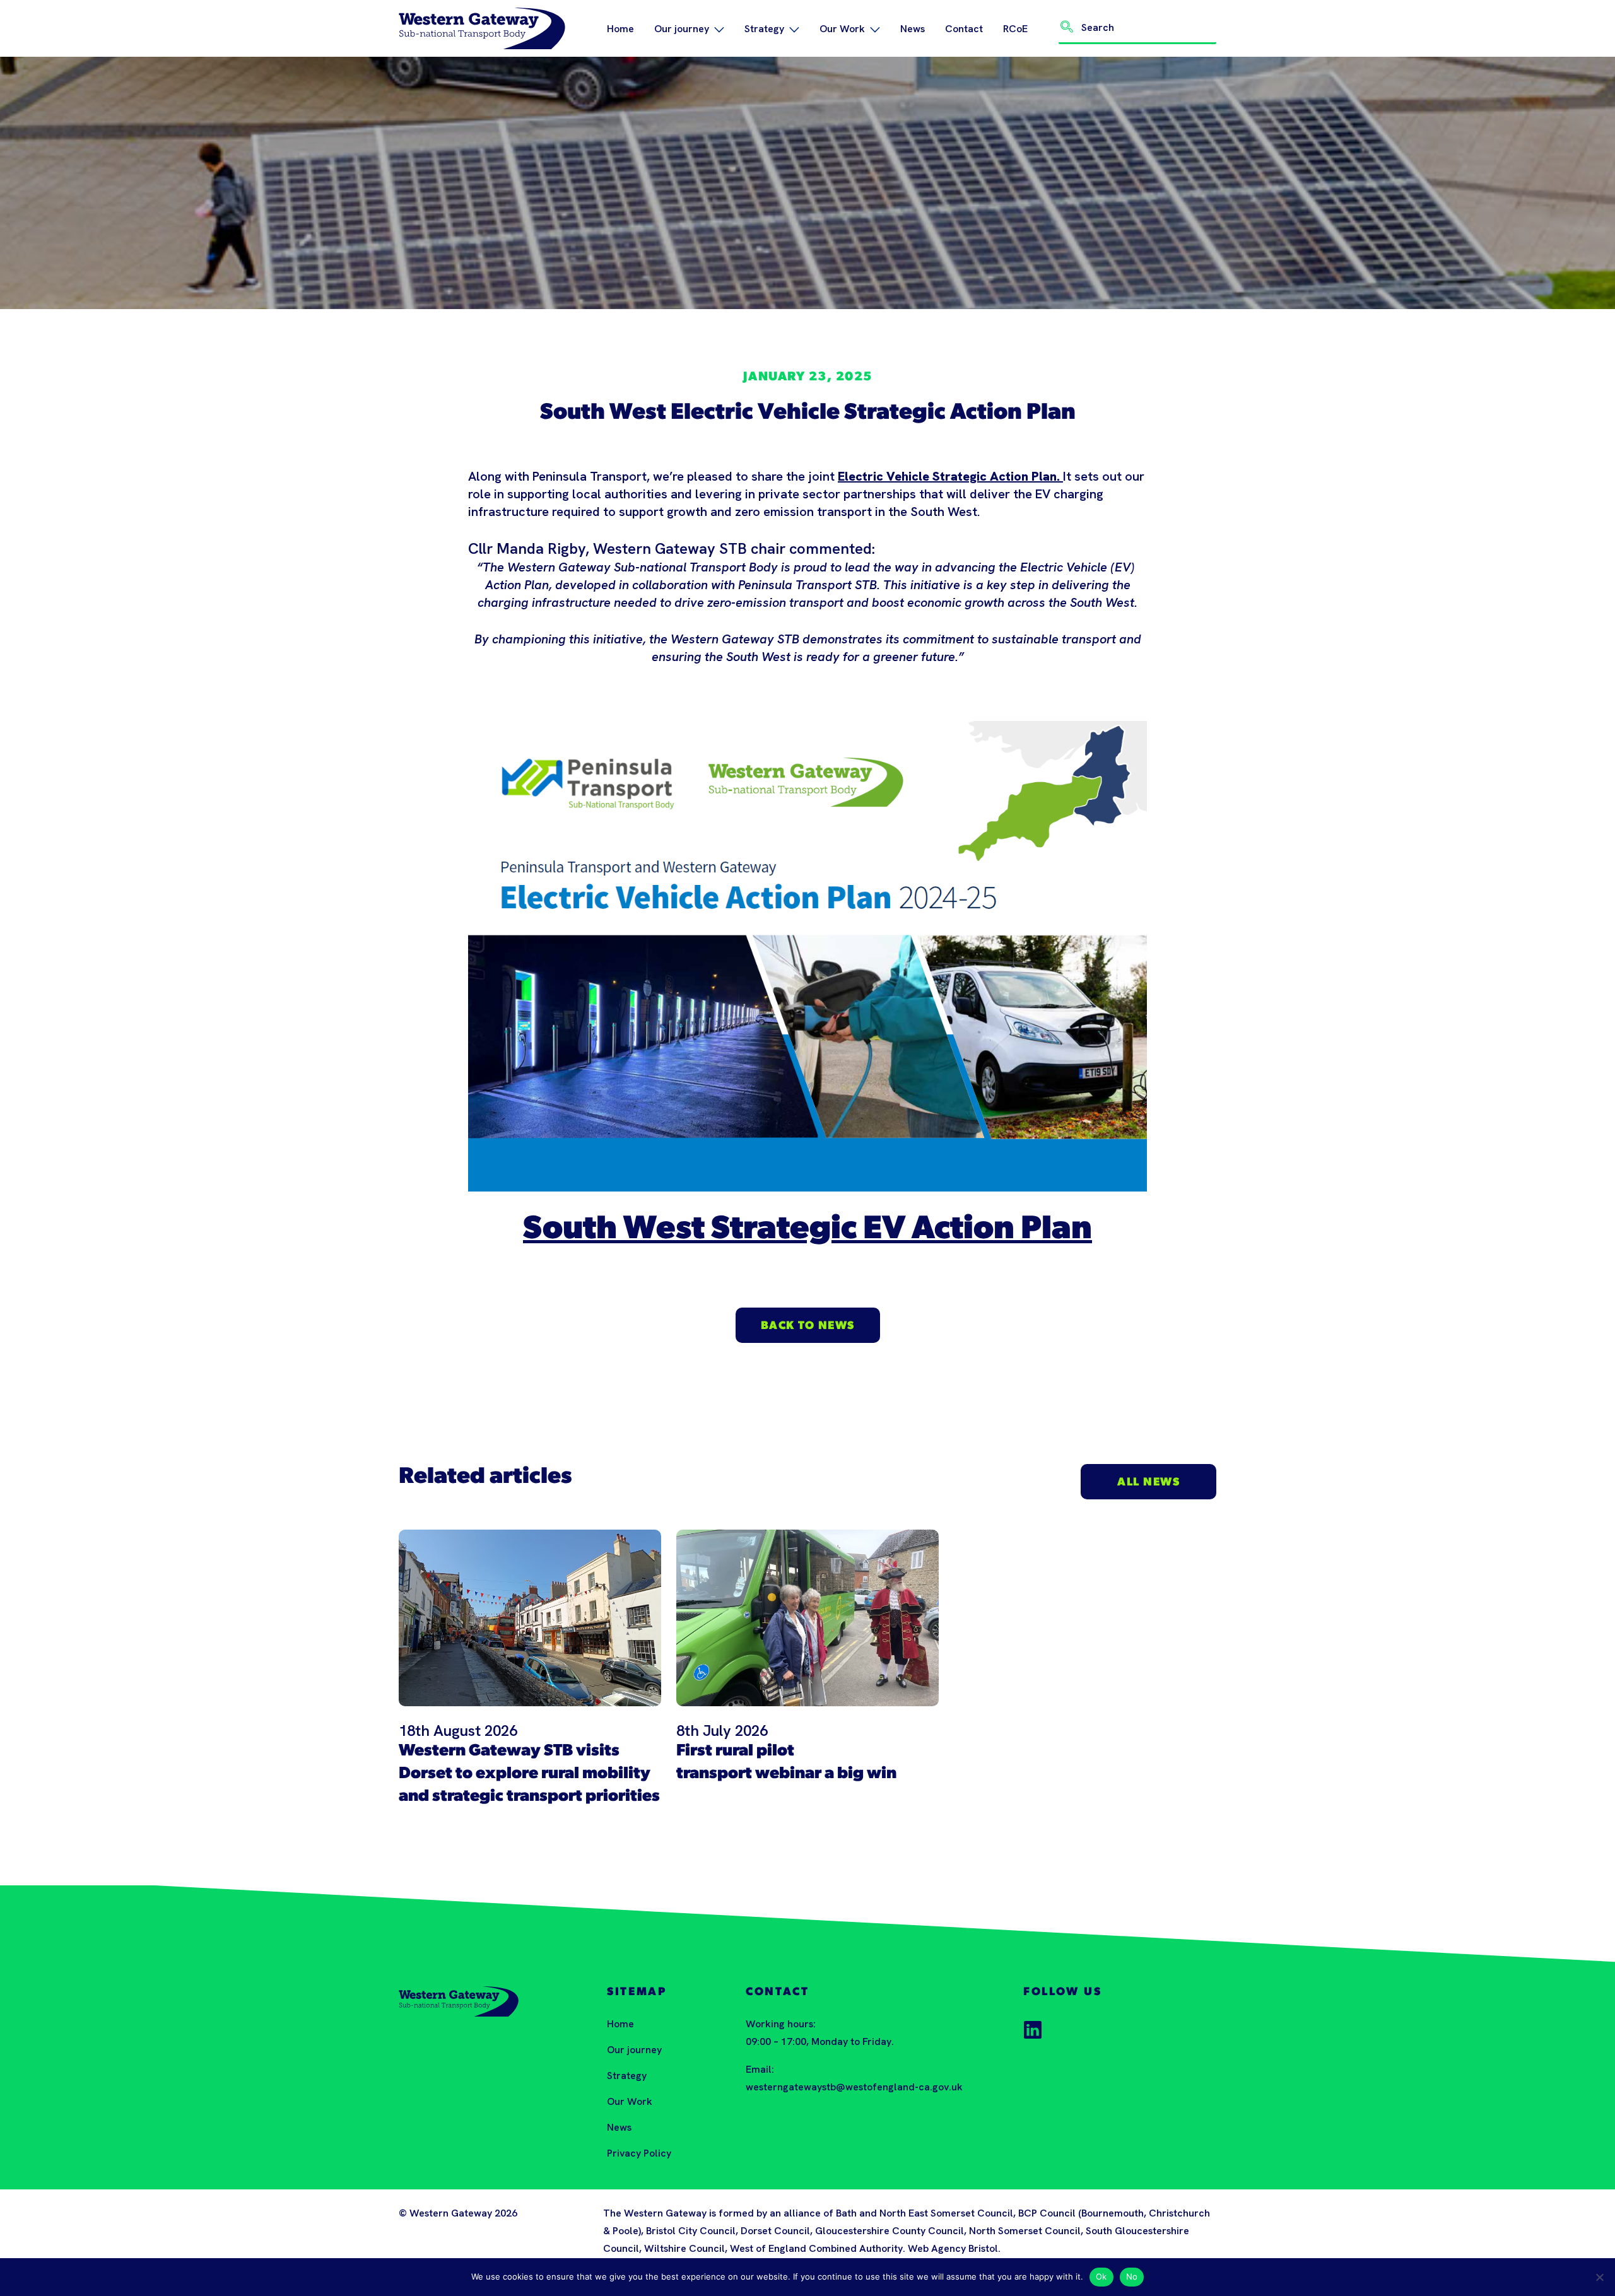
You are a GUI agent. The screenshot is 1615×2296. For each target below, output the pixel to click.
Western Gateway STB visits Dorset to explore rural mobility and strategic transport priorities (529, 1774)
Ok (1101, 2276)
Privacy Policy (639, 2153)
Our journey (682, 29)
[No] (1599, 2277)
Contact (964, 29)
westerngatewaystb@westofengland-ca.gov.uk (854, 2087)
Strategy (764, 29)
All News (1148, 1483)
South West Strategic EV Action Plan (807, 1230)
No (1132, 2276)
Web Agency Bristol (953, 2248)
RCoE (1015, 29)
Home (620, 29)
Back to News (808, 1327)
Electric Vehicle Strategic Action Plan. (950, 476)
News (913, 29)
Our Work (842, 29)
